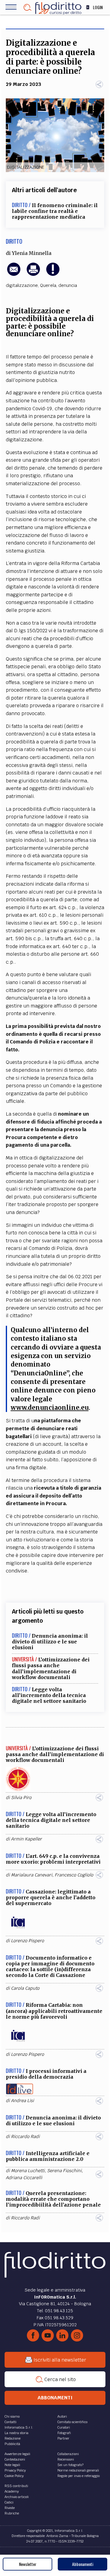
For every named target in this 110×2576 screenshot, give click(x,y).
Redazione (13, 2438)
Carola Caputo (25, 1988)
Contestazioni (15, 2459)
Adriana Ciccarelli (24, 2178)
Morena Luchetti (28, 2171)
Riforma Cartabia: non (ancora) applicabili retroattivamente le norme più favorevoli (54, 2011)
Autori (62, 2416)
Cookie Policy (14, 2476)
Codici (9, 2502)
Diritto (14, 241)
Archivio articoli (17, 2497)
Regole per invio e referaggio (79, 2476)
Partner (63, 2438)
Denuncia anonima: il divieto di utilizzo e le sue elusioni (50, 1642)
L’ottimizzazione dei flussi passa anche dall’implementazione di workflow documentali (51, 1668)
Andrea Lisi (22, 2101)
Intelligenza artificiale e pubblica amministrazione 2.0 (48, 2156)
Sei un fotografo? (70, 2465)
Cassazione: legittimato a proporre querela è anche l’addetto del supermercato (51, 1897)
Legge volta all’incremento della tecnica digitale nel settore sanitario (49, 1695)
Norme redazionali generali (78, 2470)
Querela (48, 285)
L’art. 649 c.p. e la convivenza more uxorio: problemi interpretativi (53, 1859)
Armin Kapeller (26, 1839)
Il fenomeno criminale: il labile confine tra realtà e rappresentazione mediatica (55, 211)
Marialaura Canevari (32, 1875)
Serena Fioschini (64, 2171)
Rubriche (12, 2513)
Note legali (12, 2465)
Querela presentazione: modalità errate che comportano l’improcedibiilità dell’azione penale (53, 2199)
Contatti (11, 2422)
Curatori (64, 2427)
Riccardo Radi (25, 2137)
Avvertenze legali (17, 2454)
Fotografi (64, 2433)
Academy (12, 2491)
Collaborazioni (68, 2454)
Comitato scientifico (72, 2422)
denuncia (68, 285)
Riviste (10, 2508)
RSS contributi (16, 2486)
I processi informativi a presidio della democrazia (46, 2074)
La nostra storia (16, 2433)
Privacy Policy (15, 2470)
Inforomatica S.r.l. (19, 2427)
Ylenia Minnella (32, 253)
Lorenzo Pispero (28, 1941)
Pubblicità (12, 2444)
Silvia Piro (21, 1798)
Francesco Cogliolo (74, 1875)
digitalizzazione (22, 285)
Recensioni (66, 2459)
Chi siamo (12, 2416)
